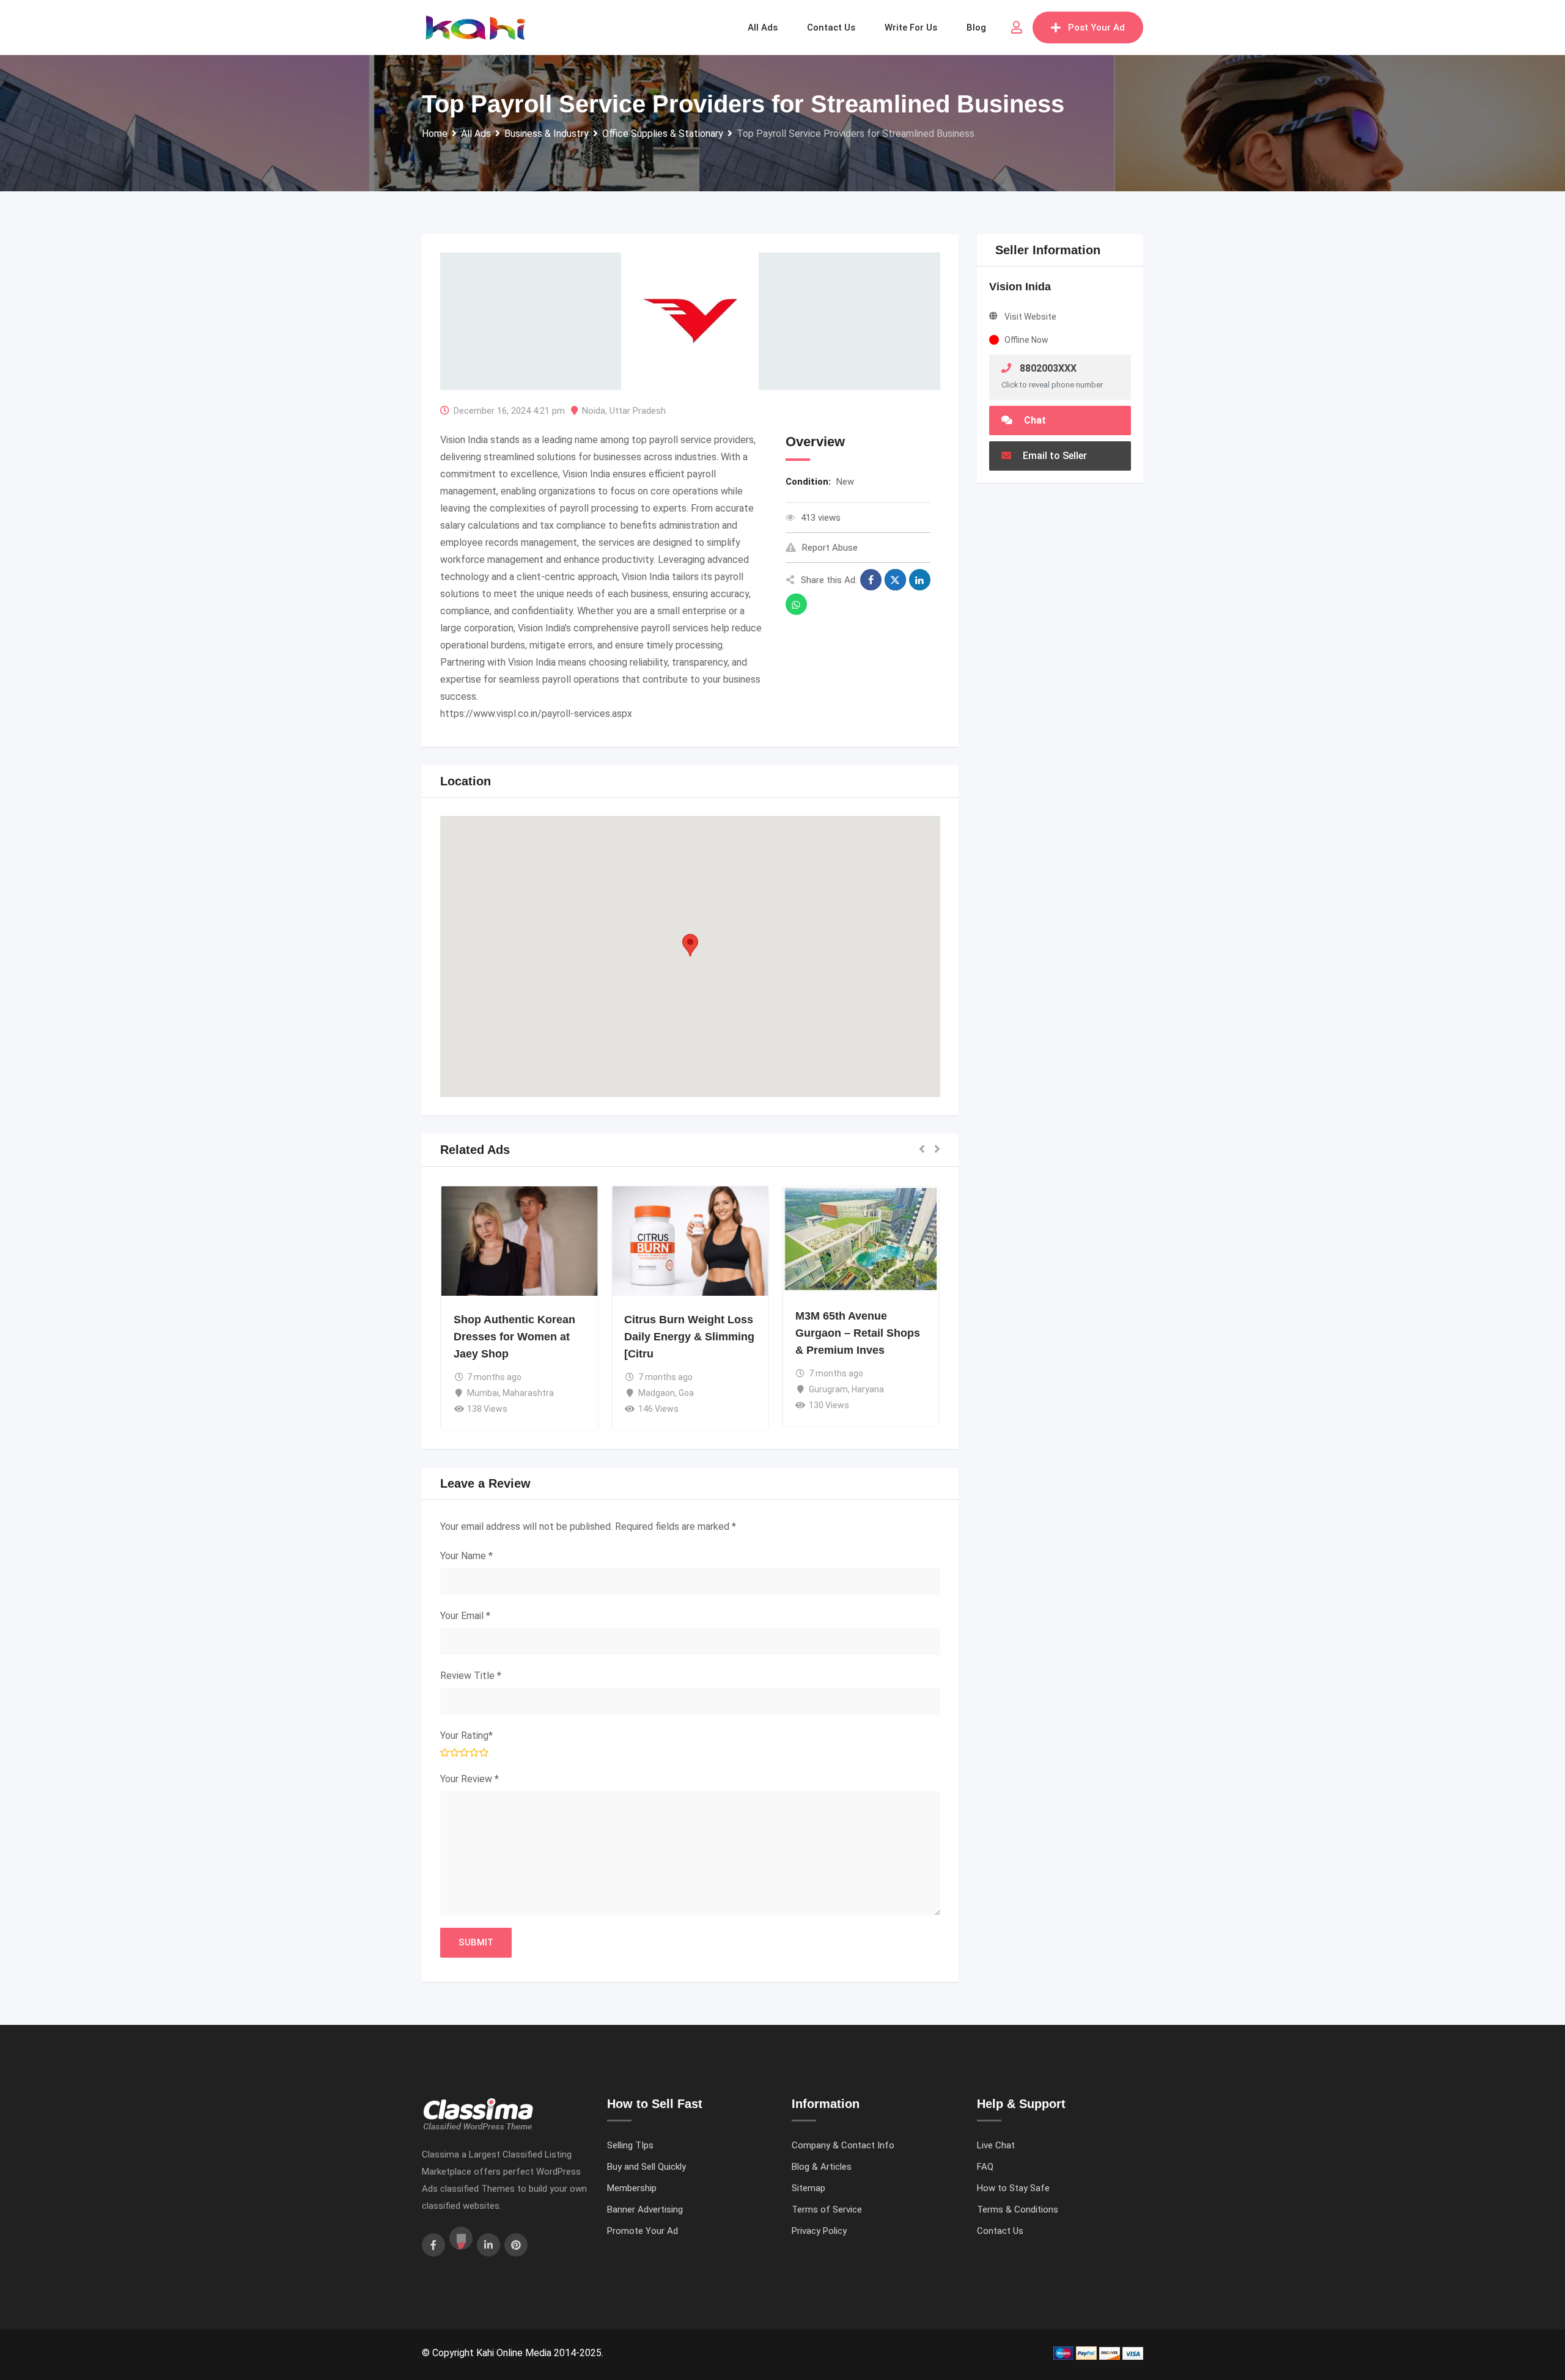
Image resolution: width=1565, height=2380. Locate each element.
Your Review (469, 1779)
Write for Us (911, 28)
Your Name (466, 1556)
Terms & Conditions (1018, 2209)
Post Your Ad (1096, 28)
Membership (632, 2188)
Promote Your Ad (643, 2231)
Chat (1034, 420)
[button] (690, 945)
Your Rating (466, 1735)
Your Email (465, 1616)
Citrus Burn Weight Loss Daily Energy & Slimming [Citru (860, 1337)
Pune (478, 1359)
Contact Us (1000, 2231)
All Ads (763, 28)
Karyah (472, 1320)
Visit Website (1030, 317)
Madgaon (827, 1393)
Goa (857, 1393)
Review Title (471, 1676)
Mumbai (654, 1393)
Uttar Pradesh (638, 411)
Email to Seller (1054, 456)
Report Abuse (830, 548)
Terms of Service (827, 2209)
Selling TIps (630, 2145)
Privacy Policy (819, 2231)
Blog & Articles (822, 2167)
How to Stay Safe (1013, 2188)
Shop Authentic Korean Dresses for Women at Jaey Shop (685, 1337)
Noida (594, 411)
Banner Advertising (645, 2209)
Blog (976, 28)
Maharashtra (517, 1359)
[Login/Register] (1017, 28)
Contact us (831, 28)
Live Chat (996, 2145)
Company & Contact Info (843, 2145)
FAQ (985, 2167)
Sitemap (808, 2188)
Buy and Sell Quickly (646, 2167)
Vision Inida (1020, 287)
